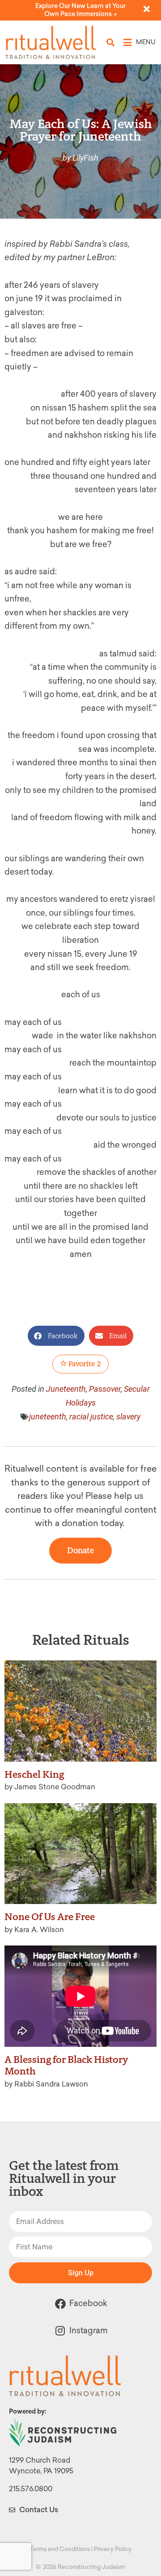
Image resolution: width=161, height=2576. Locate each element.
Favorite (84, 1364)
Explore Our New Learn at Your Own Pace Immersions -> (80, 10)
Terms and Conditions (60, 2549)
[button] (111, 43)
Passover (105, 1389)
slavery (128, 1417)
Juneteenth (66, 1389)
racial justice (91, 1417)
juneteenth (48, 1417)
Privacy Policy (113, 2549)
